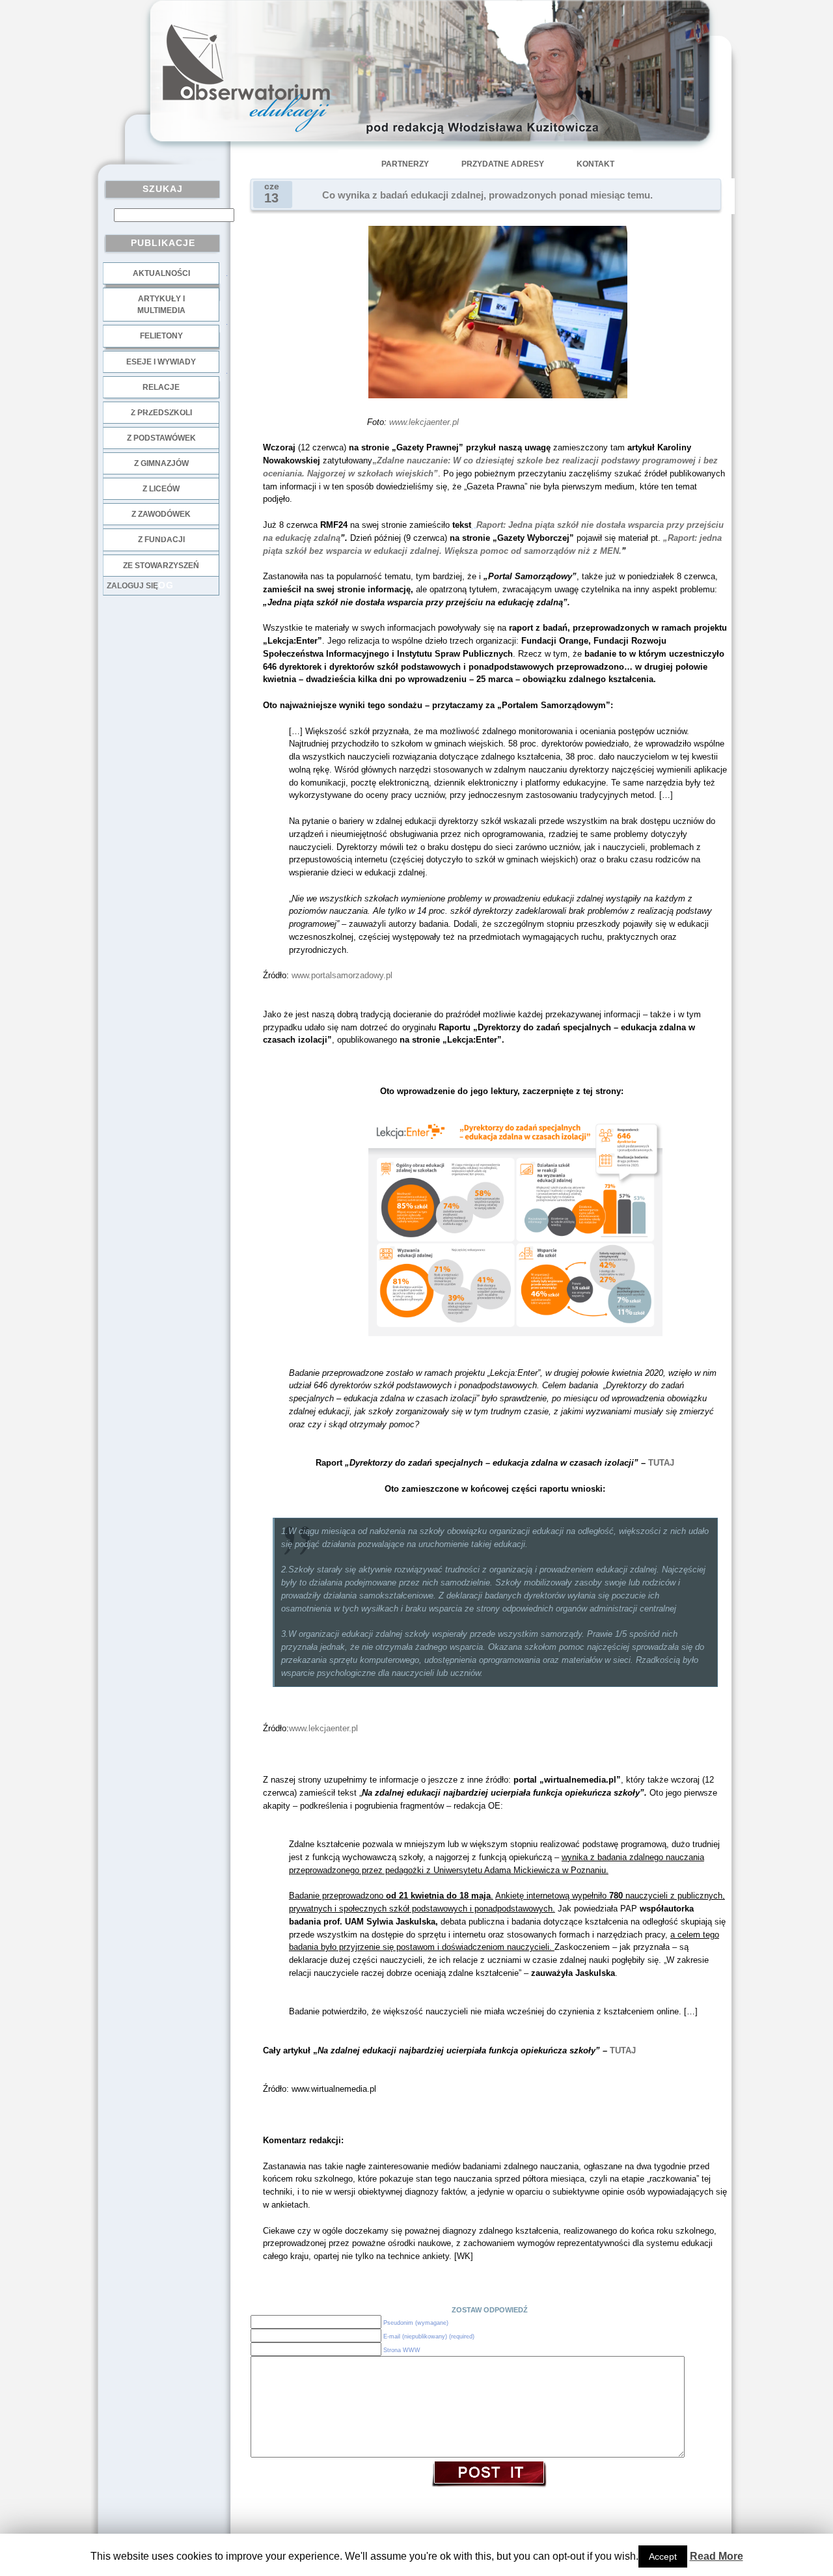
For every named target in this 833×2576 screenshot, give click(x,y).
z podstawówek (161, 438)
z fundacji (161, 540)
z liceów (161, 489)
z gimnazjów (161, 463)
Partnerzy (405, 164)
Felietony (161, 336)
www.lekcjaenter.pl (424, 422)
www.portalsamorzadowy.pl (342, 975)
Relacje (161, 387)
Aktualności (161, 273)
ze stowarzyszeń (161, 566)
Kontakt (595, 164)
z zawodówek (161, 514)
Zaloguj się (132, 586)
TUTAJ (661, 1463)
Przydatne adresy (503, 164)
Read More (717, 2556)
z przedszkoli (161, 413)
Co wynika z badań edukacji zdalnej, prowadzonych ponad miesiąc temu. (487, 195)
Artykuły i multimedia (161, 305)
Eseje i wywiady (161, 362)
